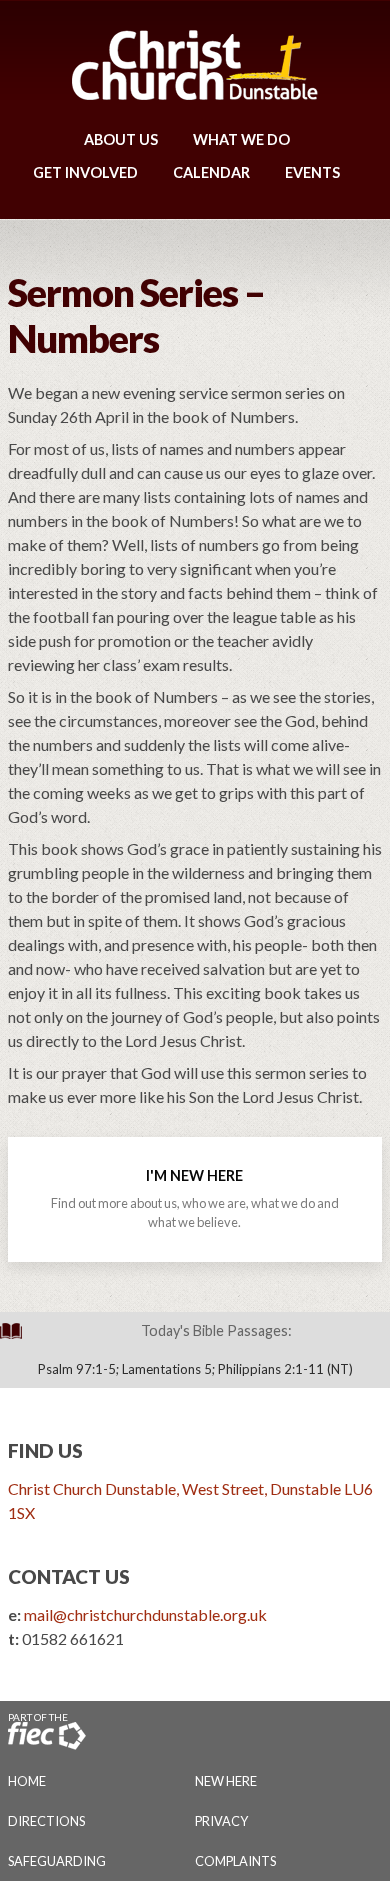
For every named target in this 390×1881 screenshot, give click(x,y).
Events (312, 172)
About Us (121, 139)
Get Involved (85, 172)
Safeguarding (57, 1861)
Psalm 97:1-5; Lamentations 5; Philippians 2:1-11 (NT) (195, 1369)
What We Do (241, 139)
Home (27, 1781)
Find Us (45, 1450)
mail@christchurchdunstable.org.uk (145, 1614)
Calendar (211, 172)
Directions (46, 1821)
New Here (226, 1781)
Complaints (235, 1861)
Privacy (221, 1821)
